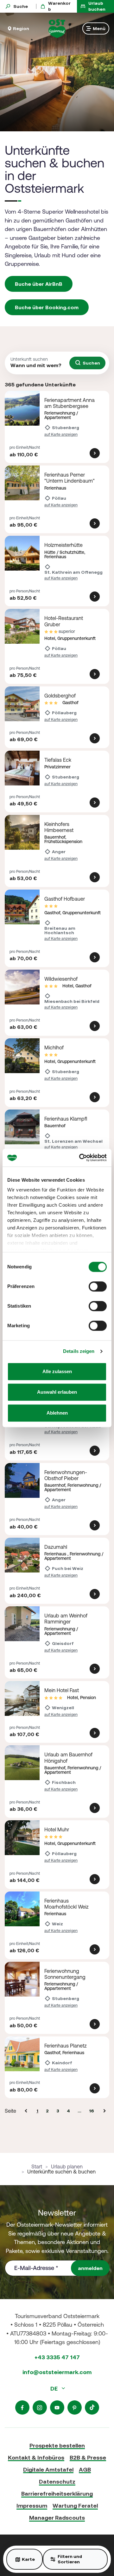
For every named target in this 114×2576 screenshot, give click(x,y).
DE (55, 2388)
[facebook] (22, 2407)
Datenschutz (57, 2482)
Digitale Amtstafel (48, 2470)
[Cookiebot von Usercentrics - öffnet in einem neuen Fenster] (80, 1158)
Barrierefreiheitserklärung (57, 2494)
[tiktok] (92, 2407)
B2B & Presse (88, 2457)
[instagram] (40, 2407)
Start (37, 2166)
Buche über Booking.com (47, 307)
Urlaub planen (67, 2166)
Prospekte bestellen (57, 2445)
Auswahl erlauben (57, 1392)
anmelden (90, 2268)
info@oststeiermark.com (57, 2372)
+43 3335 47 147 (57, 2357)
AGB (85, 2470)
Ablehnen (57, 1413)
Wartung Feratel (75, 2506)
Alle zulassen (57, 1371)
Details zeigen (79, 1351)
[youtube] (57, 2407)
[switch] (98, 1286)
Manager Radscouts (57, 2518)
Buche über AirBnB (39, 284)
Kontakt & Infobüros (36, 2457)
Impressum (32, 2506)
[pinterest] (75, 2407)
